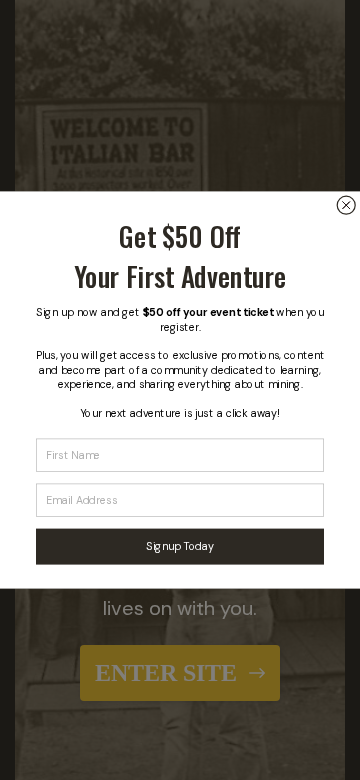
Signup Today (180, 546)
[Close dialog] (346, 205)
